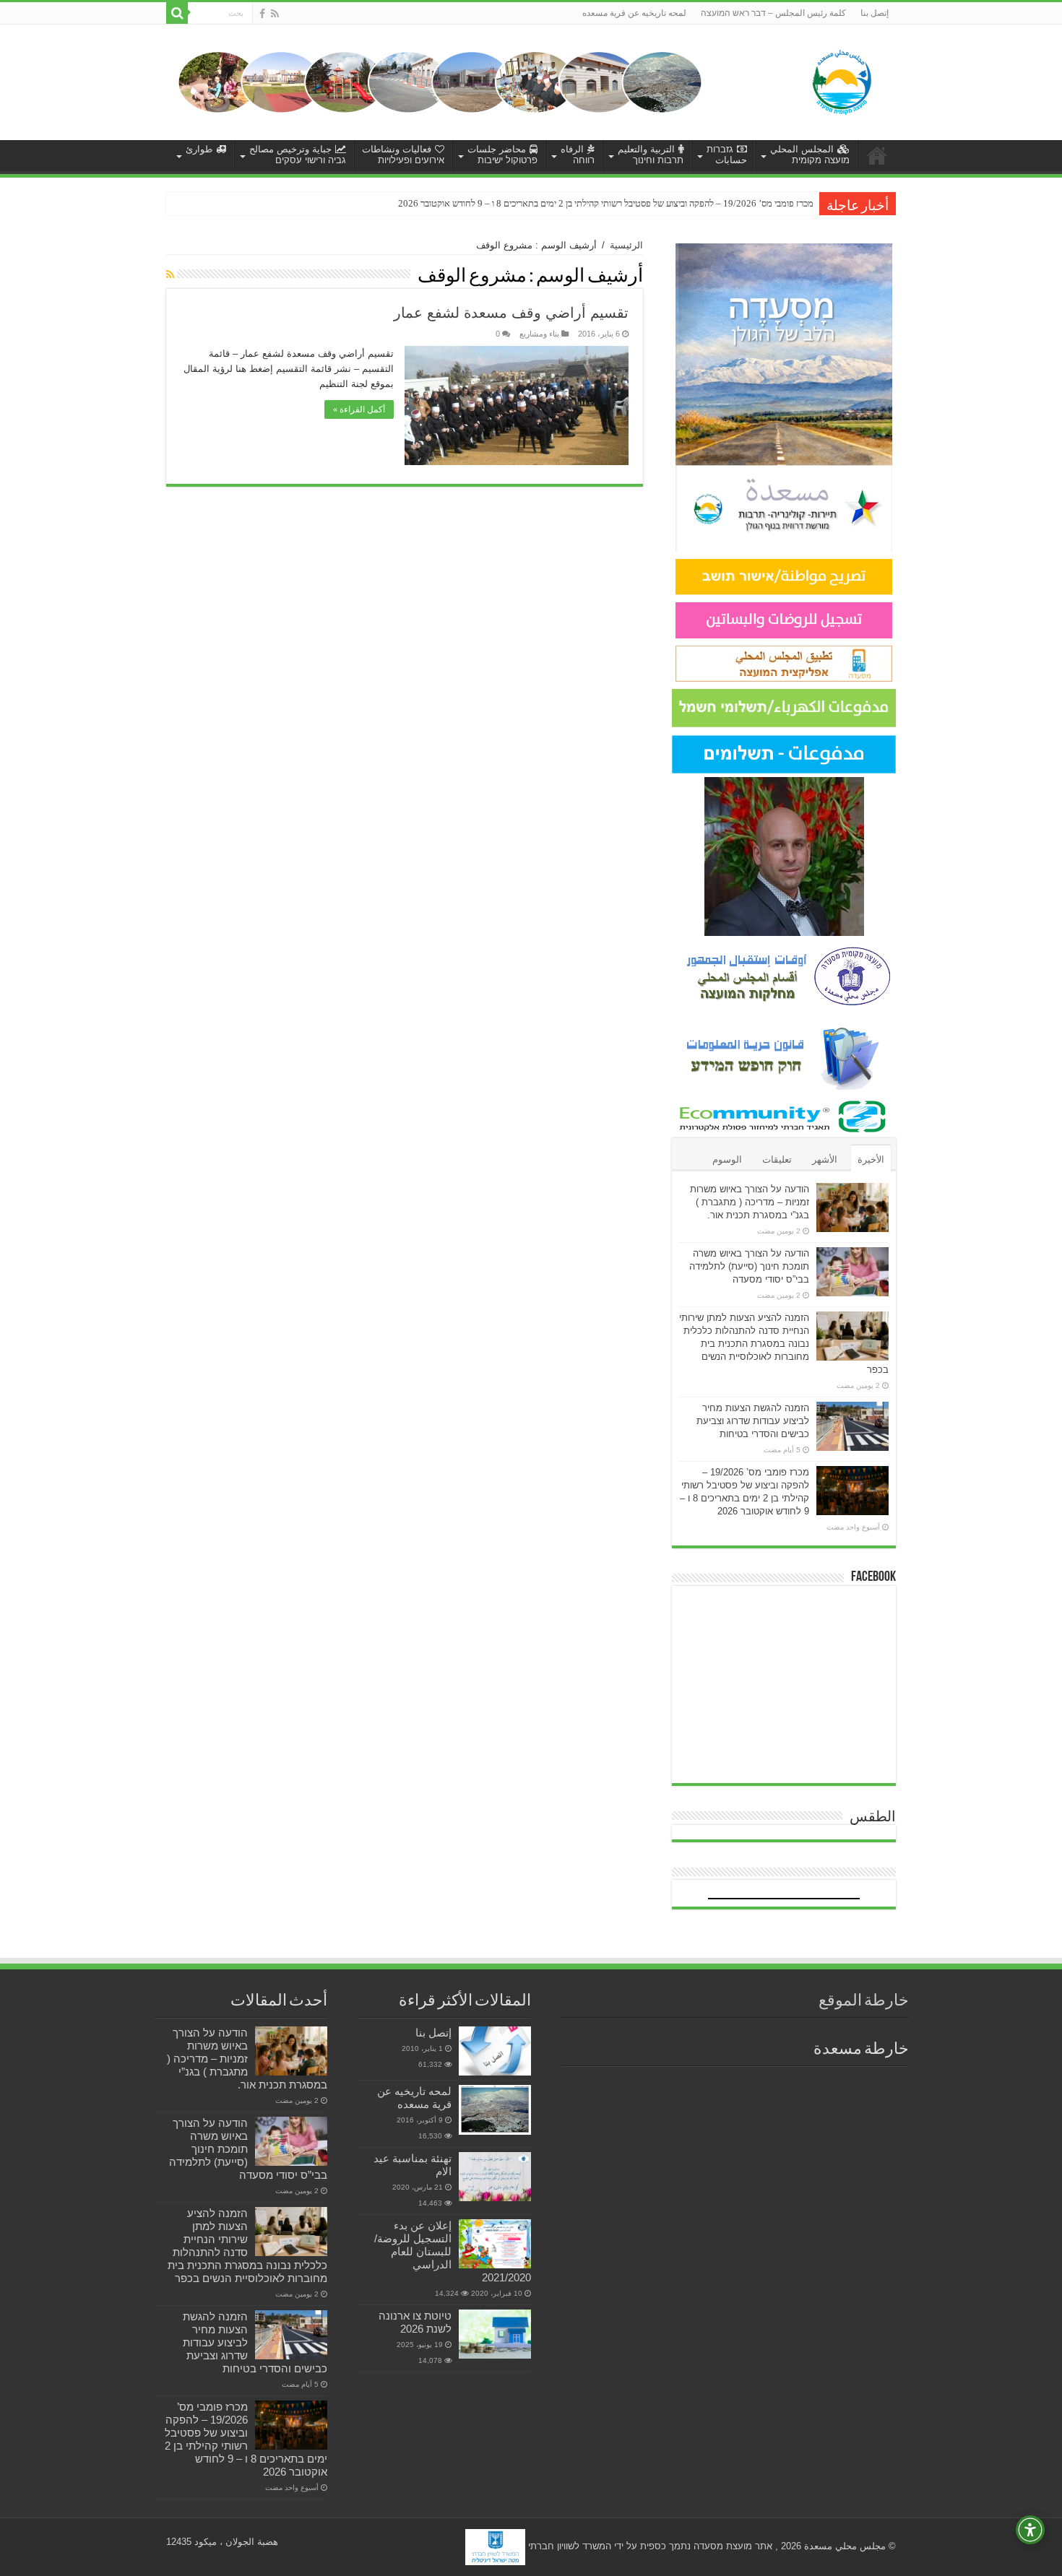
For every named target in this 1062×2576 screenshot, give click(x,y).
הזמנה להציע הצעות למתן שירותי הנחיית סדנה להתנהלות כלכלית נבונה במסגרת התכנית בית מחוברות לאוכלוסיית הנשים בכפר (784, 1344)
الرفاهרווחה (578, 155)
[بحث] (177, 13)
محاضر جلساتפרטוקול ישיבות (502, 155)
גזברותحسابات (727, 155)
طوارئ (199, 149)
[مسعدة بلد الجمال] (440, 81)
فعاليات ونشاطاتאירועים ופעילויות (403, 155)
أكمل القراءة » (359, 409)
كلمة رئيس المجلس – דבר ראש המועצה (773, 13)
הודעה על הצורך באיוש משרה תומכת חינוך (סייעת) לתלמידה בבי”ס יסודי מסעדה (749, 1266)
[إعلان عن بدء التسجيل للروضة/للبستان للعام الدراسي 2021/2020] (495, 2244)
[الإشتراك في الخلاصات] (170, 274)
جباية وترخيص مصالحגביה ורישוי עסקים (298, 155)
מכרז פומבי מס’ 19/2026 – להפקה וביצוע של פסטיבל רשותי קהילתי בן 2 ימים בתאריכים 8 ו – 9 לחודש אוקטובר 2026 (606, 203)
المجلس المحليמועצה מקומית (810, 155)
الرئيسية (626, 245)
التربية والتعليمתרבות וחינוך (651, 155)
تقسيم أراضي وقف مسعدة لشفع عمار (511, 313)
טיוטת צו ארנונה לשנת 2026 (415, 2322)
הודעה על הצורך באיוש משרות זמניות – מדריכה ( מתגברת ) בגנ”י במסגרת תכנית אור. (750, 1202)
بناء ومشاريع (539, 334)
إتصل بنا (875, 13)
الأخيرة (871, 1159)
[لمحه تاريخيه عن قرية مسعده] (495, 2110)
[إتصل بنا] (495, 2051)
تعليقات (777, 1159)
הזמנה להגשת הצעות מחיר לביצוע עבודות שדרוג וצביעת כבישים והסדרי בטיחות (753, 1421)
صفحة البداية (877, 155)
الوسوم (727, 1159)
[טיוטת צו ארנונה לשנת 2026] (495, 2334)
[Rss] (275, 14)
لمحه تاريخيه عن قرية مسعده (634, 13)
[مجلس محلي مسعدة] (842, 79)
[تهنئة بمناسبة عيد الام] (495, 2177)
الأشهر (825, 1159)
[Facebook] (262, 14)
